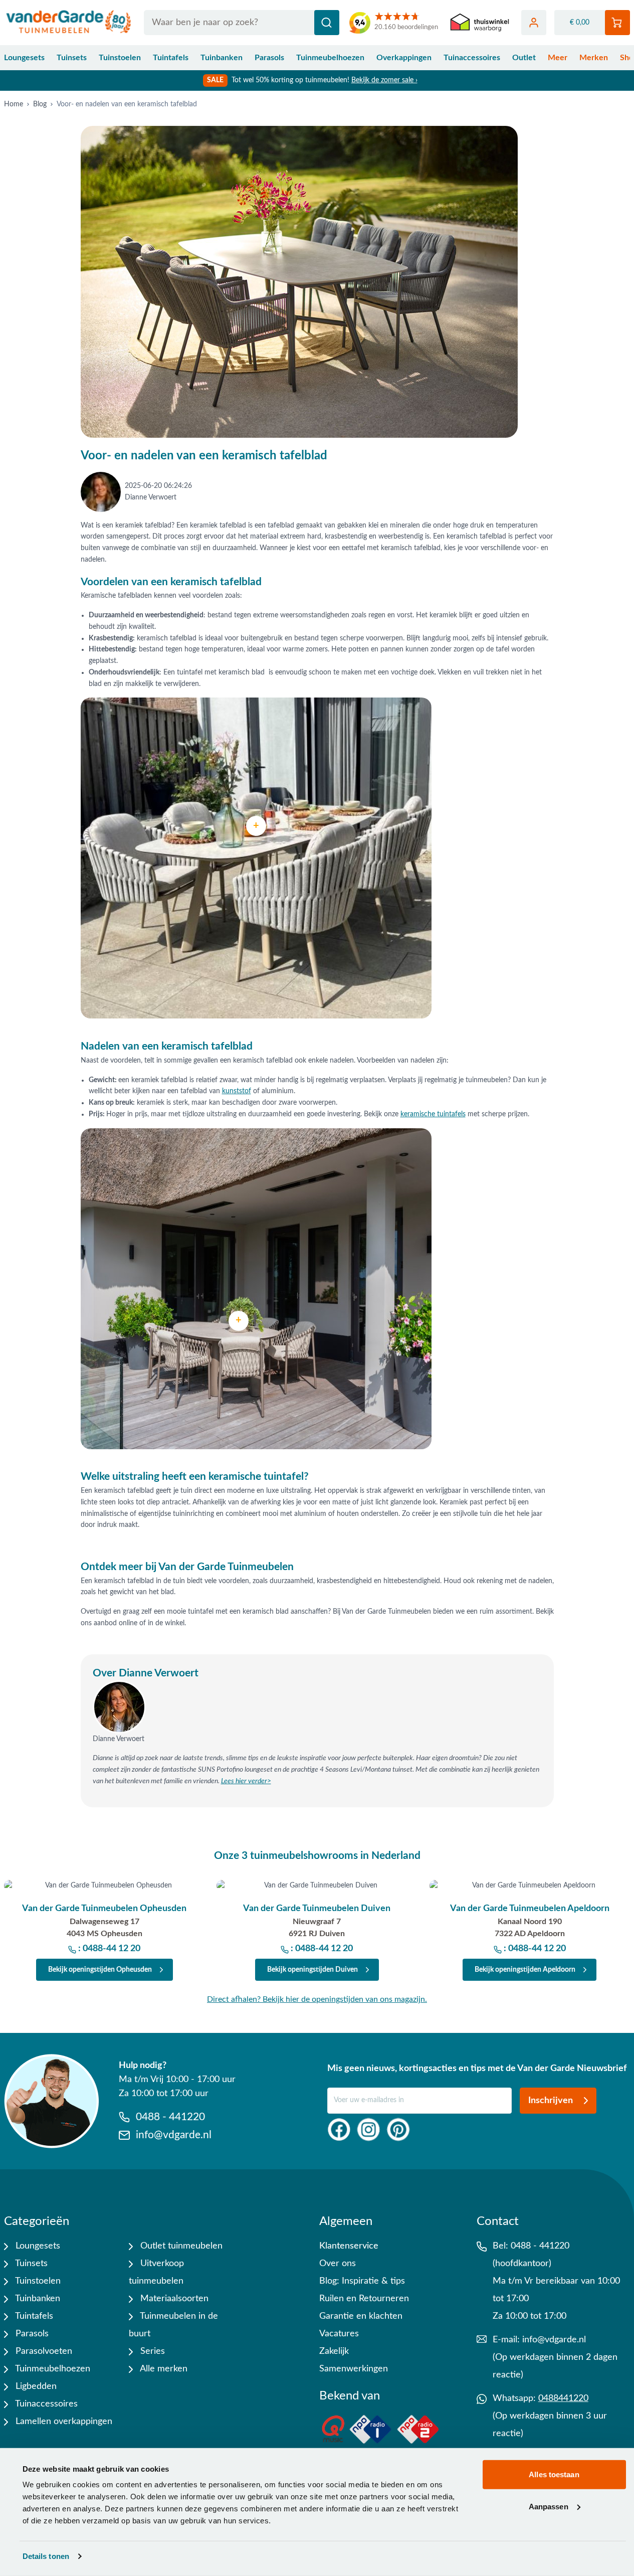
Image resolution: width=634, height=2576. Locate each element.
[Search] (327, 23)
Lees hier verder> (246, 1781)
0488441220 (563, 2398)
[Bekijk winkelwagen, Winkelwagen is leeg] (617, 23)
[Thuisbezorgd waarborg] (480, 23)
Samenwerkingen (354, 2369)
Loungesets (24, 58)
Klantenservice (349, 2246)
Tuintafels (171, 58)
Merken (594, 58)
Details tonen (46, 2556)
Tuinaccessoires (472, 58)
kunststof (237, 1091)
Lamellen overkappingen (63, 2422)
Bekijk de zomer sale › (384, 80)
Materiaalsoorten (173, 2299)
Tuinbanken (222, 58)
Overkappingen (404, 58)
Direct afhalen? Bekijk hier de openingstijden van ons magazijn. (317, 1999)
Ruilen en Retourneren (364, 2299)
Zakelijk (334, 2351)
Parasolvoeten (43, 2351)
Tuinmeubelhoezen (330, 58)
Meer (558, 58)
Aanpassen (549, 2506)
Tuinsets (72, 58)
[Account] (534, 23)
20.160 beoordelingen (406, 27)
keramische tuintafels (433, 1114)
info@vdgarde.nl (554, 2340)
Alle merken (163, 2369)
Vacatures (339, 2334)
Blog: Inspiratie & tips (362, 2281)
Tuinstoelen (120, 58)
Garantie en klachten (361, 2316)
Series (151, 2351)
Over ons (338, 2264)
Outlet (524, 58)
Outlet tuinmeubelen (180, 2246)
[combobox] (242, 23)
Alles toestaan (554, 2474)
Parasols (269, 58)
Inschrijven (551, 2101)
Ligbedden (35, 2386)
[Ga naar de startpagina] (69, 23)
